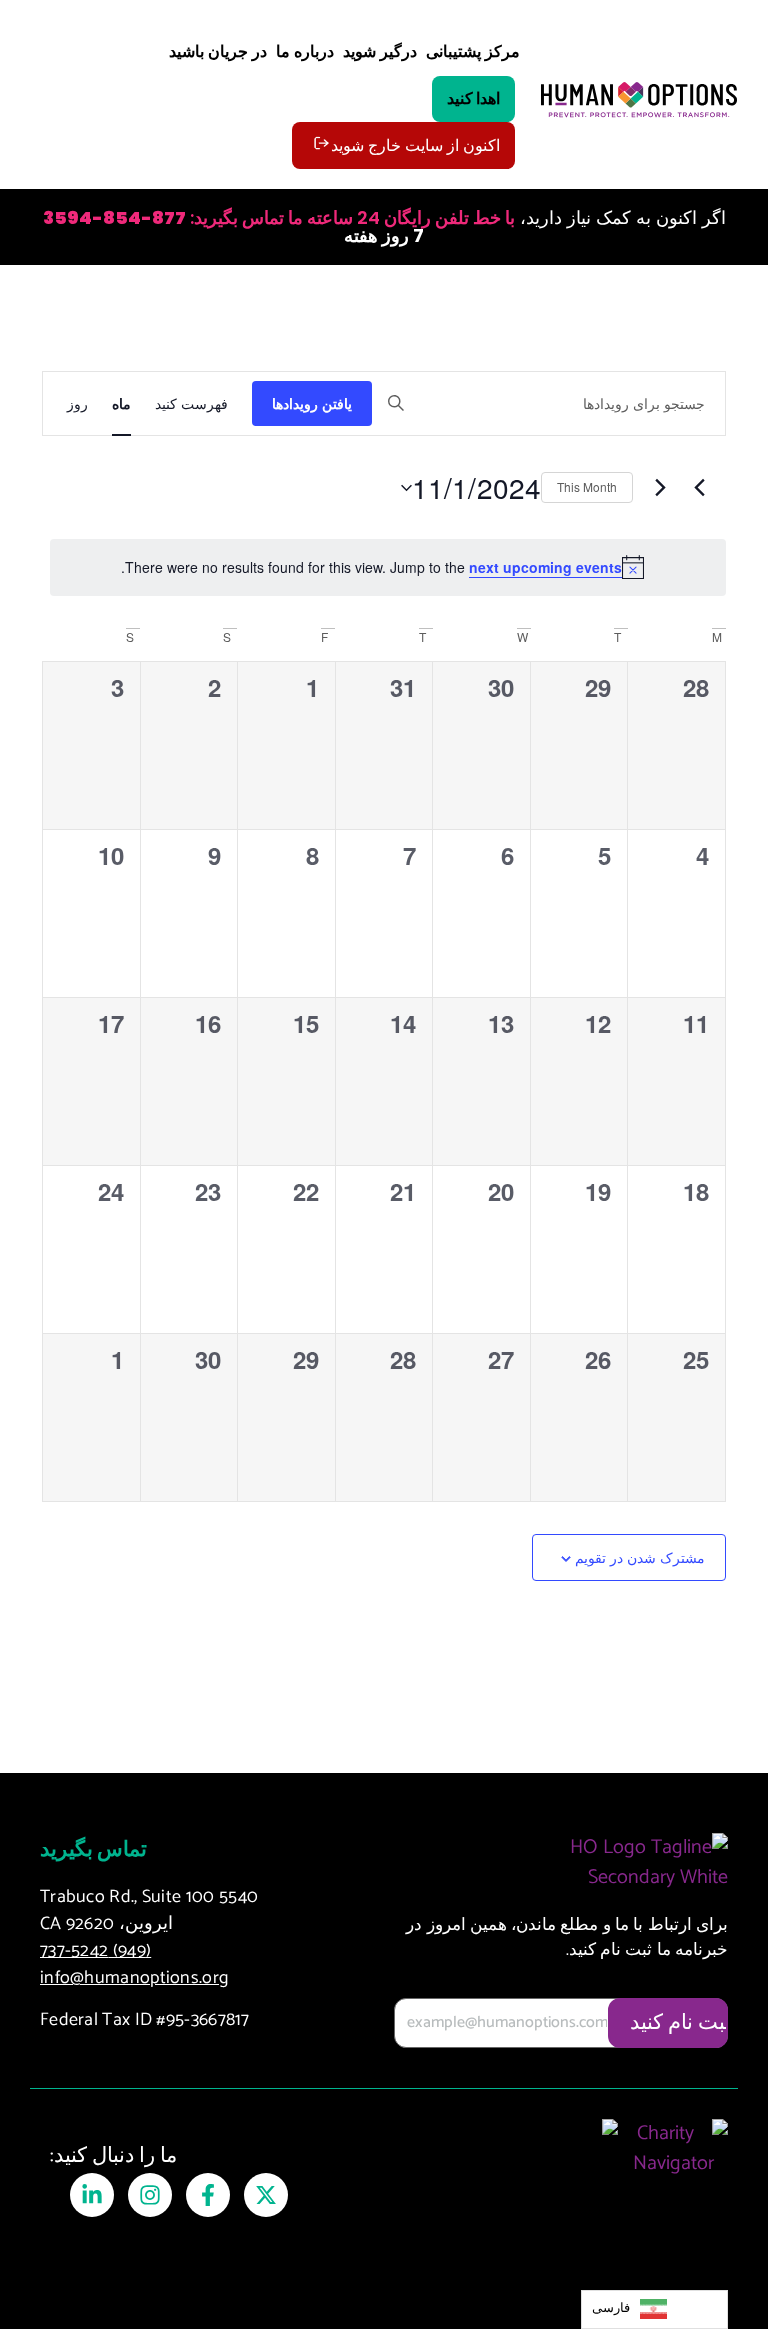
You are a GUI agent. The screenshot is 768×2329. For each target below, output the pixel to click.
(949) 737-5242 (95, 1951)
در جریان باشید (218, 52)
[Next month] (660, 488)
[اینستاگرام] (150, 2195)
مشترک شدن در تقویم (640, 1558)
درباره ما (305, 52)
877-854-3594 (114, 217)
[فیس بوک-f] (208, 2195)
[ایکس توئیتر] (266, 2195)
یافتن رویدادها (312, 403)
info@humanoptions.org (134, 1978)
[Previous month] (699, 488)
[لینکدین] (92, 2195)
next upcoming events (545, 567)
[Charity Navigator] (673, 2169)
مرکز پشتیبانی (473, 52)
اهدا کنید (473, 98)
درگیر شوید (380, 52)
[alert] (388, 567)
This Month (587, 486)
